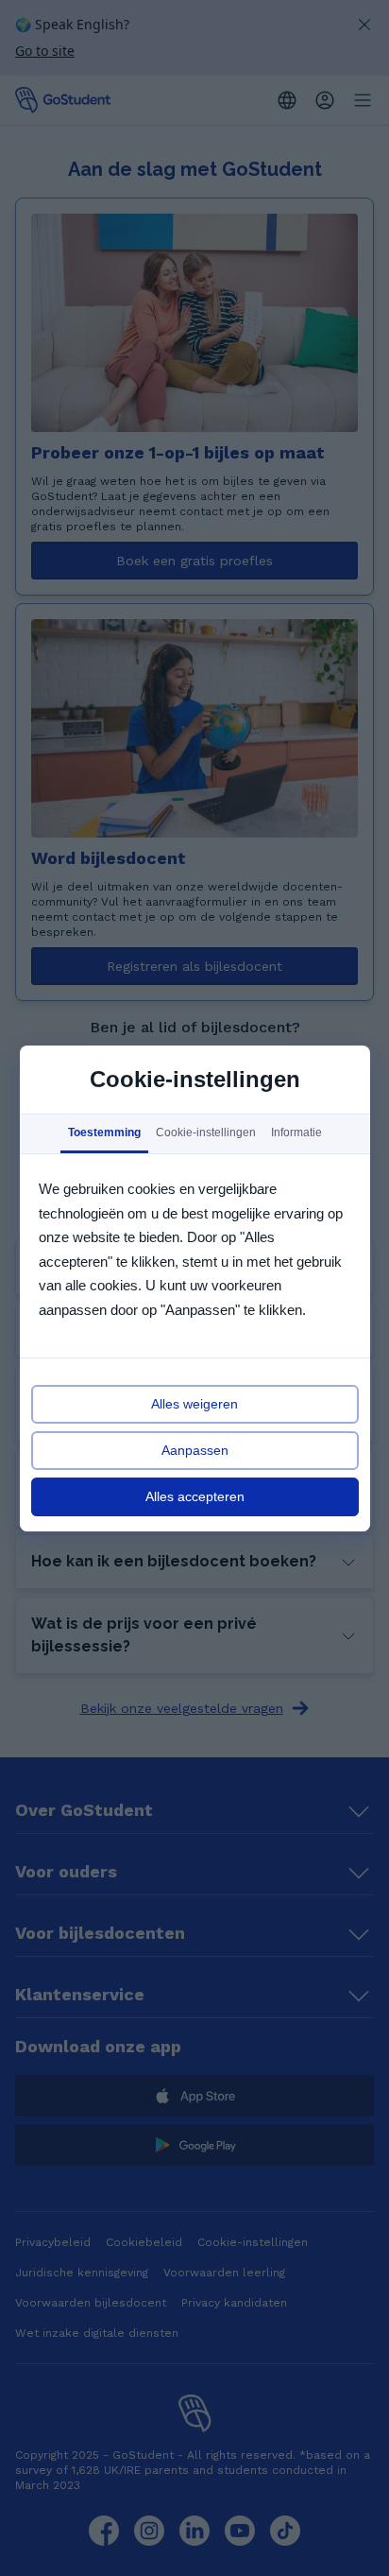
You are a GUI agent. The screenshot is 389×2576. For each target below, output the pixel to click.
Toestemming (103, 1132)
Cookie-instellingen (205, 1132)
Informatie (296, 1132)
